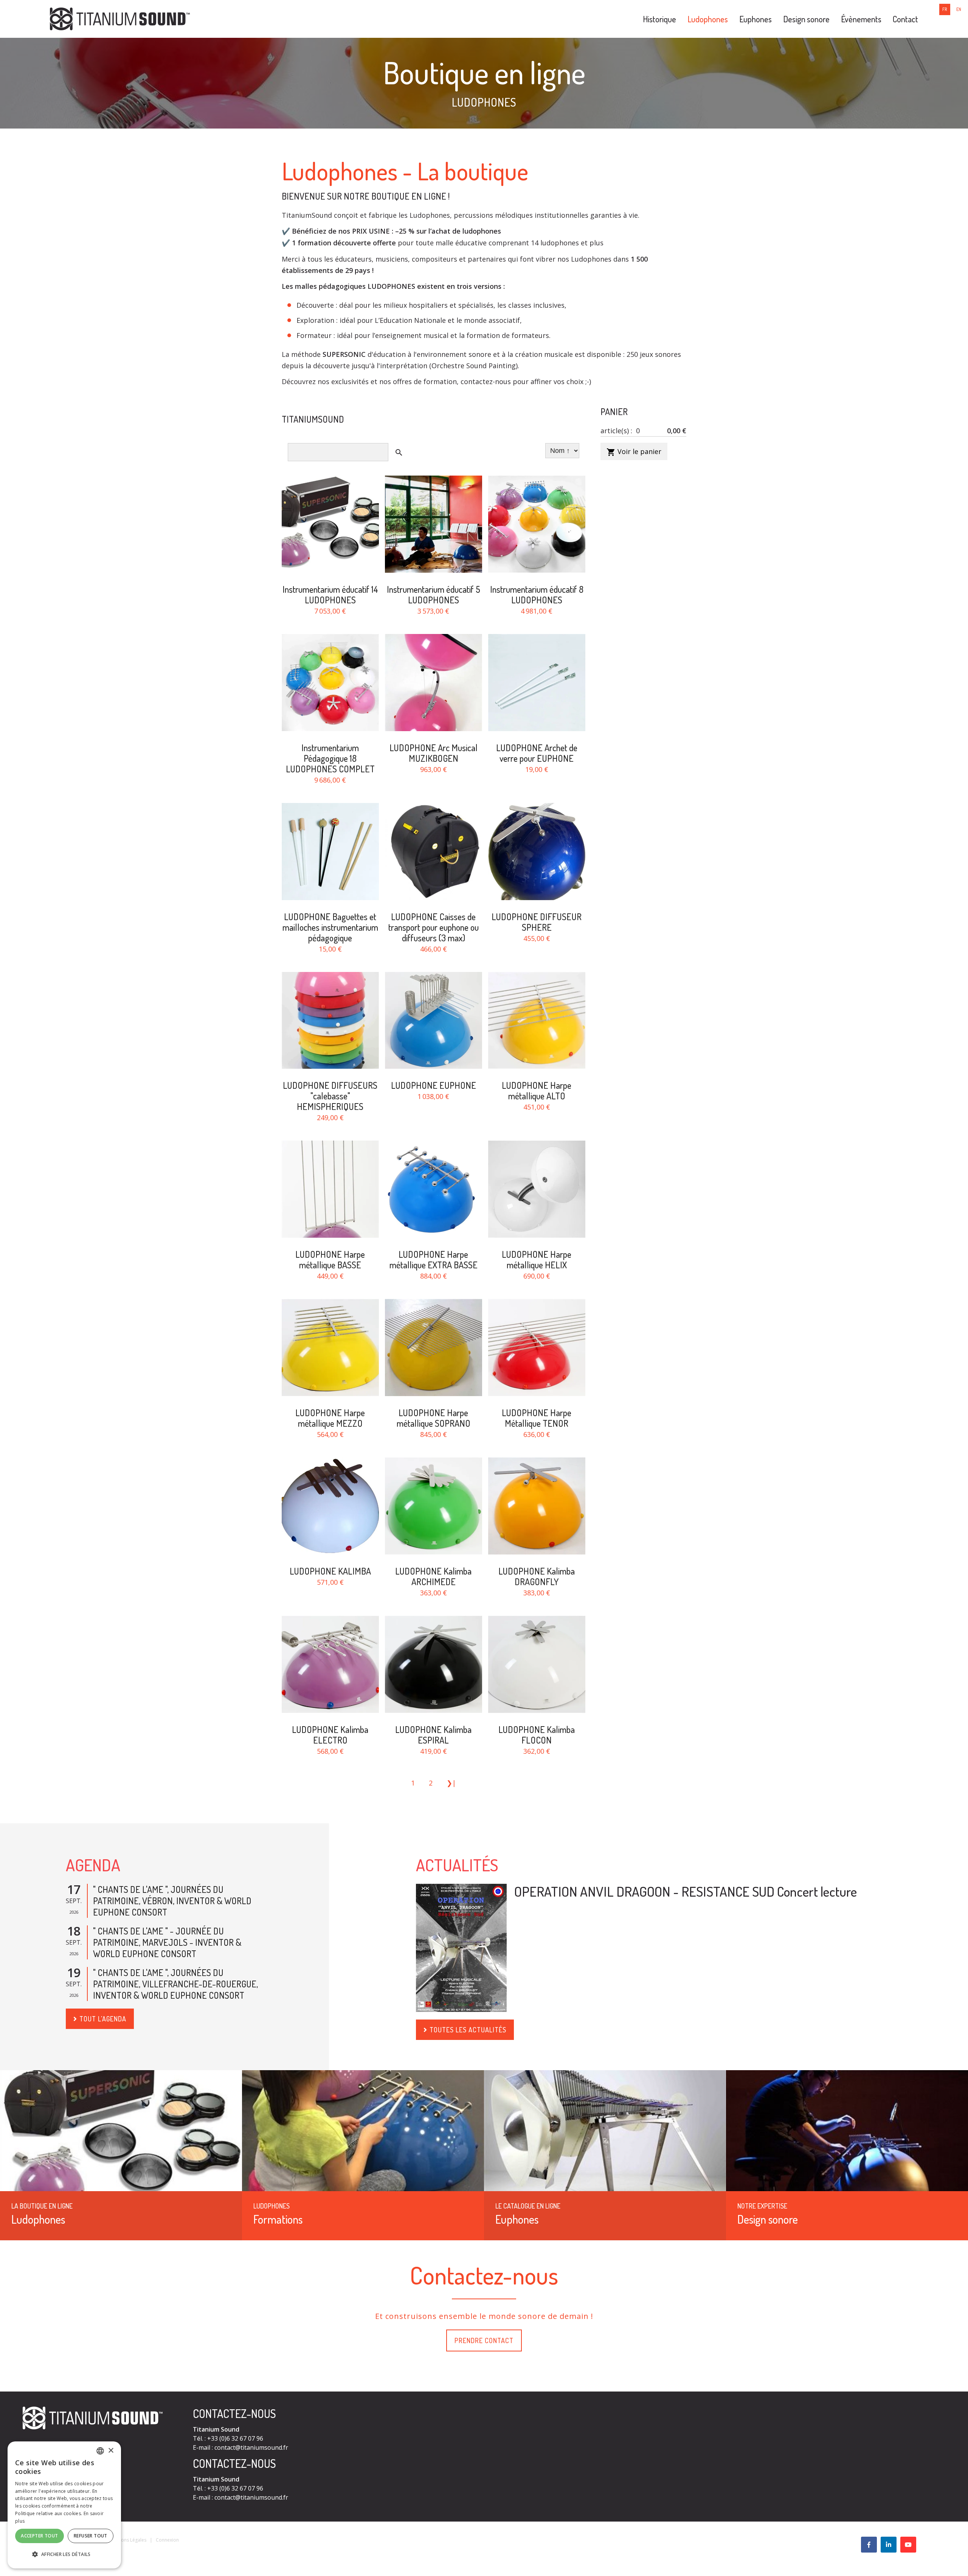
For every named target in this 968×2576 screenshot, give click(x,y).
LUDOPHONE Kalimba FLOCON (537, 1735)
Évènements (861, 19)
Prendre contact (484, 2340)
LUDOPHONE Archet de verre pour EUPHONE (537, 753)
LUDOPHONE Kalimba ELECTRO (330, 1735)
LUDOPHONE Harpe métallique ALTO (537, 1090)
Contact (905, 19)
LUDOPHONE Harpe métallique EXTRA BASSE (434, 1259)
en (959, 9)
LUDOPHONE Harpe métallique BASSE (330, 1259)
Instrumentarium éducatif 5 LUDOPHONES (434, 594)
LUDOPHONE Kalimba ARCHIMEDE (433, 1576)
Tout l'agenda (103, 2019)
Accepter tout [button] (39, 2536)
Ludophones (708, 19)
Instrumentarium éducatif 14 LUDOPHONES (330, 594)
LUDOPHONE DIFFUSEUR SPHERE (537, 922)
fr (945, 9)
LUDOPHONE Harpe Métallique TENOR (537, 1418)
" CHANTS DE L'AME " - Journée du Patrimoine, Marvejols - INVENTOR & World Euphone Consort (167, 1942)
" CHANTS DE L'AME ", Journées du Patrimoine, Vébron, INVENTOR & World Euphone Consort (172, 1901)
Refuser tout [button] (91, 2536)
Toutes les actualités (468, 2030)
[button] (64, 2554)
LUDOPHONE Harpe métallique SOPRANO (434, 1418)
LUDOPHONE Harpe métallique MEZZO (330, 1418)
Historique (659, 19)
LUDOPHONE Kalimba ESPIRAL (433, 1735)
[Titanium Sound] (120, 18)
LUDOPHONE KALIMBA (330, 1571)
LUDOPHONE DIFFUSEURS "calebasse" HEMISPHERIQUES (330, 1096)
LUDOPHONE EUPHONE (434, 1085)
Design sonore (806, 19)
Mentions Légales (128, 2540)
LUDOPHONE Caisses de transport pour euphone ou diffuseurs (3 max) (434, 927)
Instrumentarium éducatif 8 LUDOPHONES (537, 594)
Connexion (167, 2540)
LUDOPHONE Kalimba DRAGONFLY (537, 1576)
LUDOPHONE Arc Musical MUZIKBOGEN (434, 753)
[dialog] (64, 2505)
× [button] (111, 2451)
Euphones (755, 19)
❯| (451, 1783)
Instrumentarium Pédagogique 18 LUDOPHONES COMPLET (330, 758)
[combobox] (100, 2451)
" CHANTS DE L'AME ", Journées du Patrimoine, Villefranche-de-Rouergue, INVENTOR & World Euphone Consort (175, 1984)
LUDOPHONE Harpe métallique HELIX (537, 1259)
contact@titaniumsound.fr (251, 2447)
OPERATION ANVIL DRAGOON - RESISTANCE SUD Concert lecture (686, 1891)
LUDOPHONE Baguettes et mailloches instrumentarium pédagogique (330, 927)
